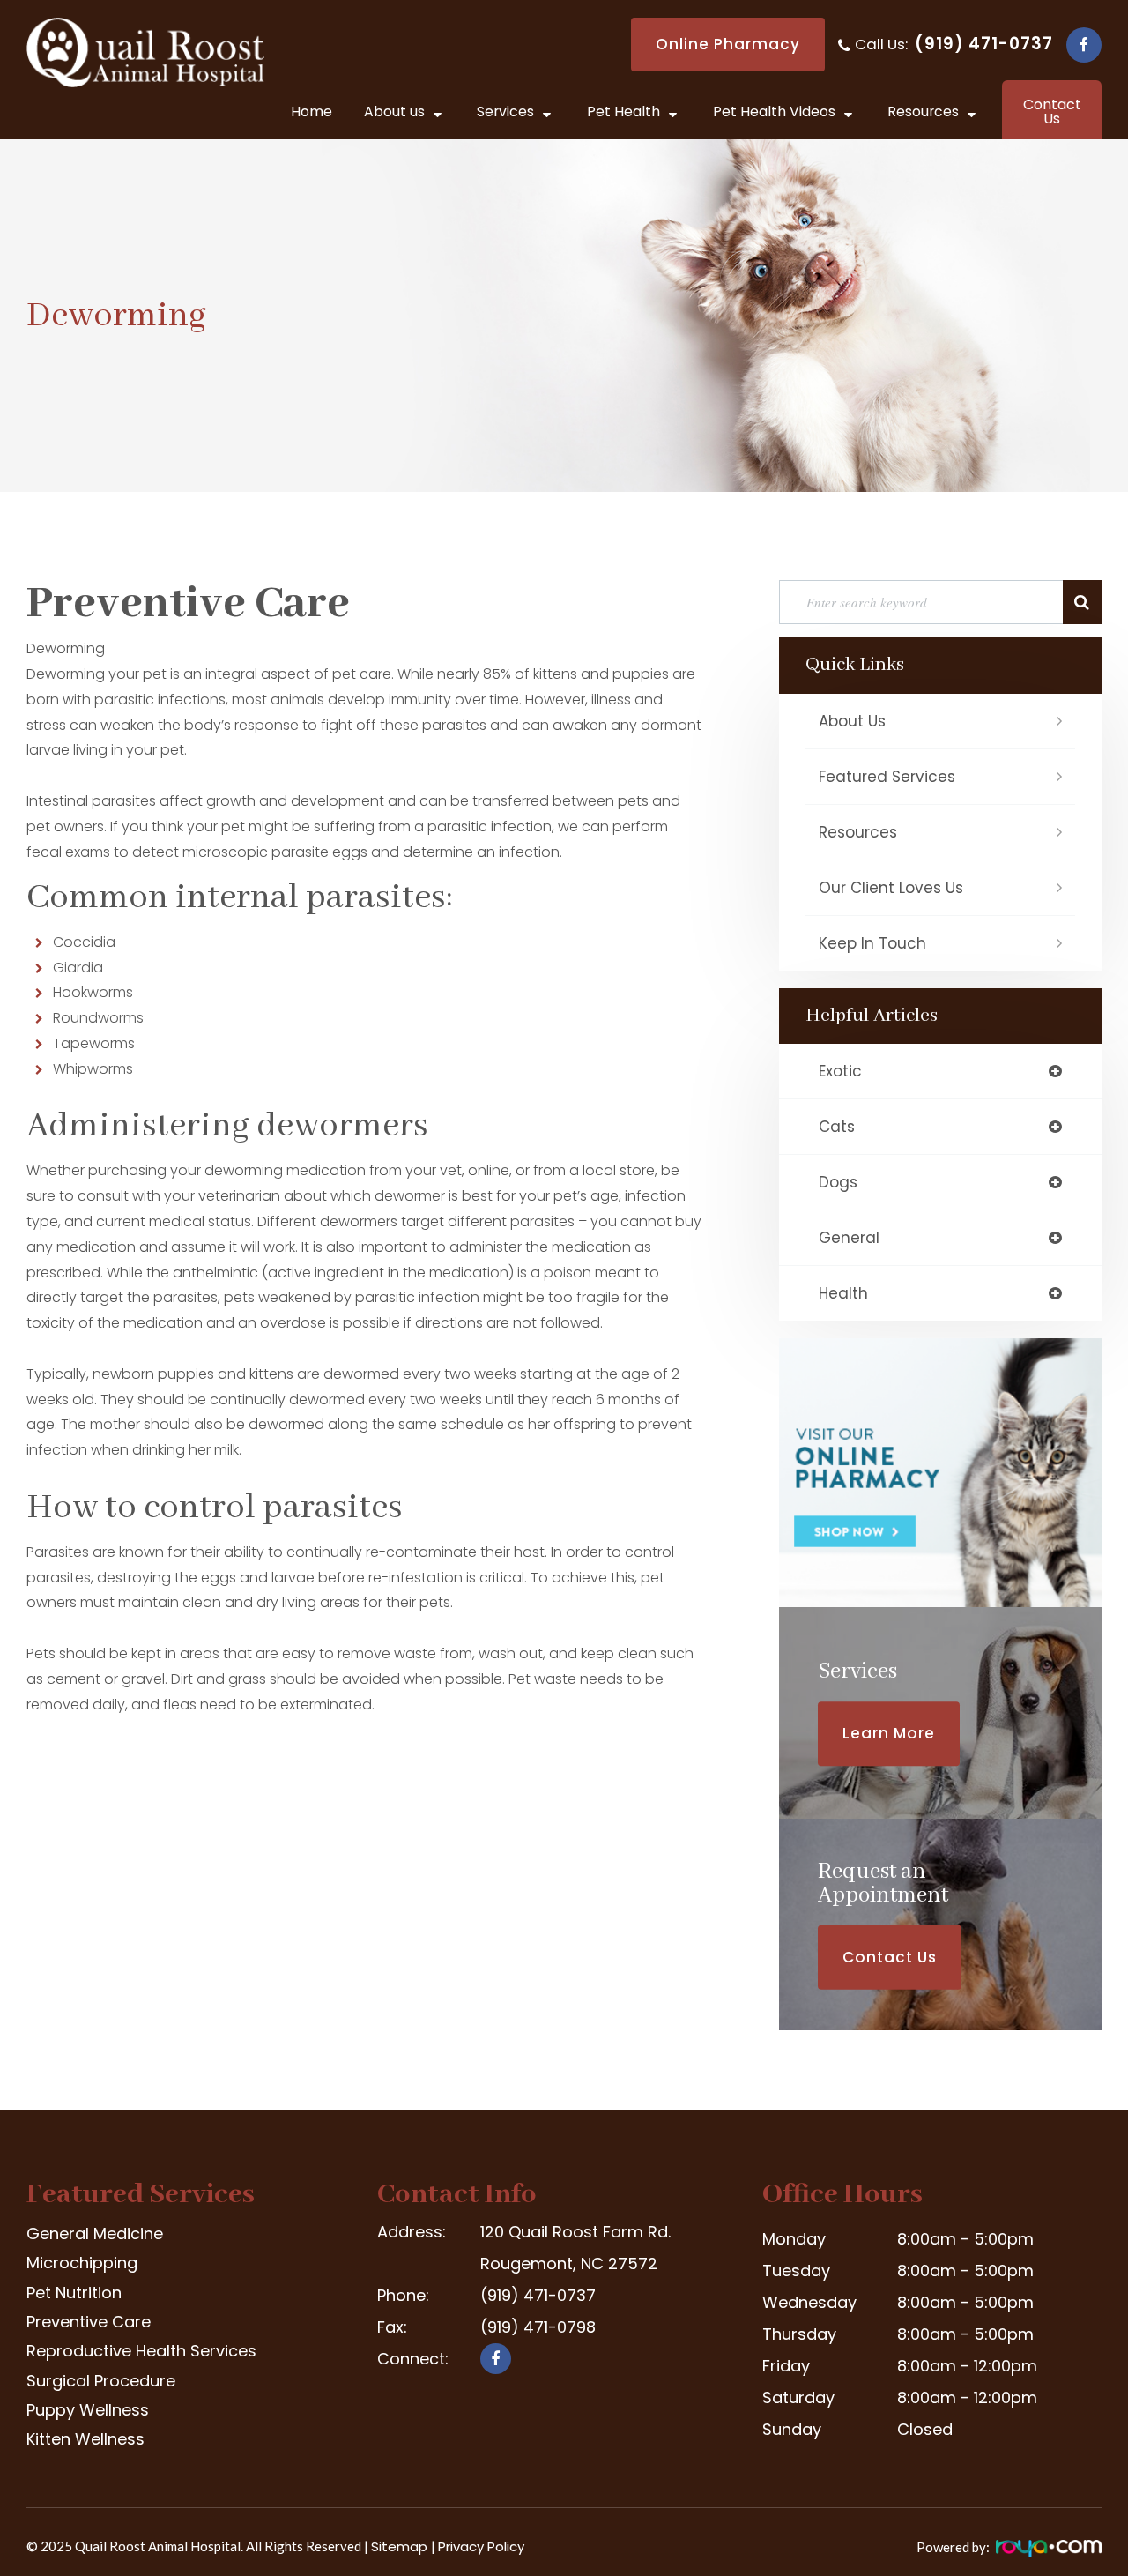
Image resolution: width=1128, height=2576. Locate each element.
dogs (838, 1182)
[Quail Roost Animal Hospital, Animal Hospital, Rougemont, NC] (443, 2414)
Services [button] (505, 112)
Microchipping (82, 2263)
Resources (858, 832)
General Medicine (95, 2234)
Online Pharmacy (728, 44)
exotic (840, 1071)
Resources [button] (923, 112)
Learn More (889, 1733)
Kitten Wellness (85, 2439)
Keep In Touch (872, 943)
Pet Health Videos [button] (774, 112)
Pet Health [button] (623, 112)
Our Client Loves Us (891, 888)
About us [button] (394, 112)
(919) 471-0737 (984, 44)
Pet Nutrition (74, 2293)
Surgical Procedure (101, 2381)
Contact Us (890, 1957)
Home (312, 112)
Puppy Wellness (88, 2410)
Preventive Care (89, 2322)
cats (837, 1127)
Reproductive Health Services (141, 2351)
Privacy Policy (481, 2546)
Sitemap (401, 2546)
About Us (852, 721)
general (849, 1238)
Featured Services (887, 777)
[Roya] (1047, 2553)
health (843, 1293)
